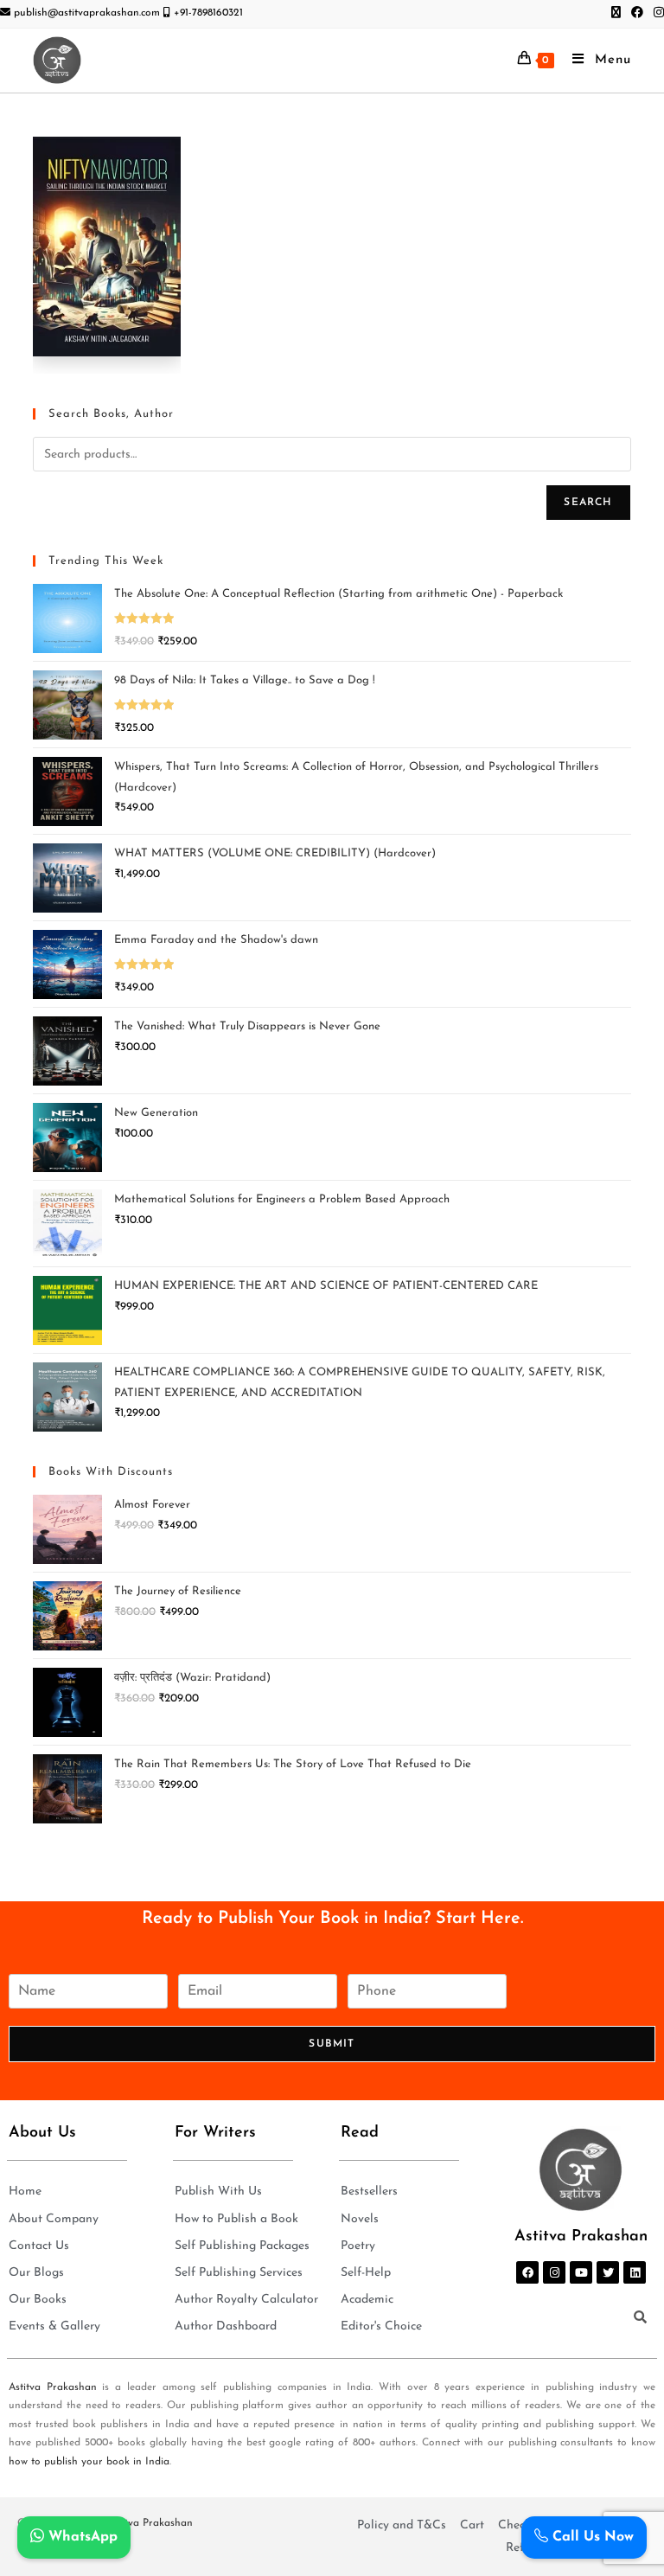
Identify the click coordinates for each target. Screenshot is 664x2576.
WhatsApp (81, 2537)
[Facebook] (527, 2272)
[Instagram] (554, 2272)
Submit (332, 2044)
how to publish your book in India (89, 2462)
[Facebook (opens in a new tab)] (637, 14)
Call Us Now (591, 2537)
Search (588, 503)
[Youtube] (581, 2272)
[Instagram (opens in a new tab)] (656, 14)
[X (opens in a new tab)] (616, 14)
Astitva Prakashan (53, 2387)
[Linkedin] (635, 2272)
